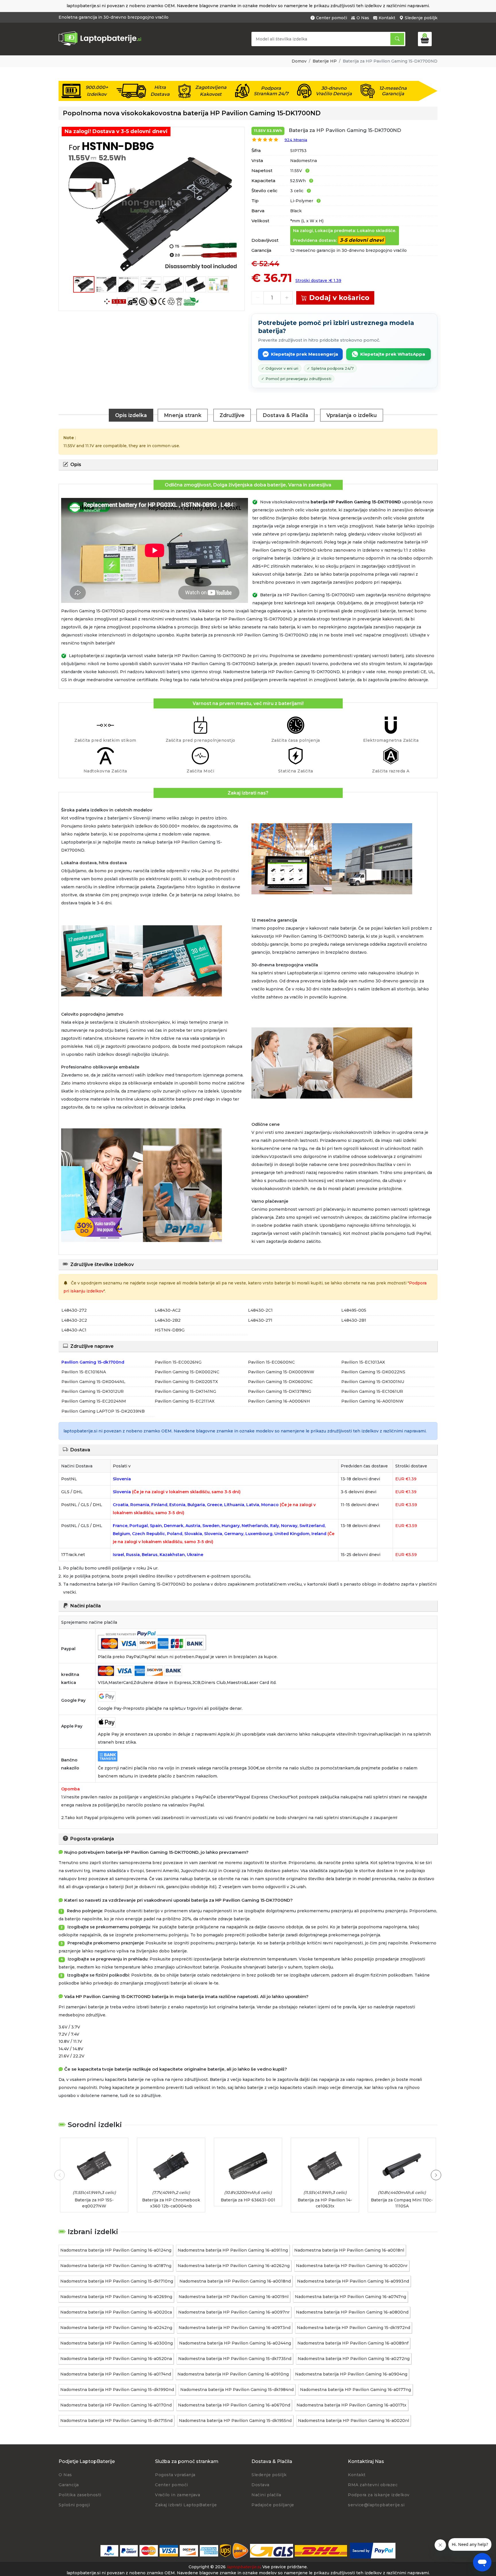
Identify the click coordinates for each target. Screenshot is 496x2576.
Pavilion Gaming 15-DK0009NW (281, 1372)
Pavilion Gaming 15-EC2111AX (185, 1401)
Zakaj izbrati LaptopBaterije (186, 2505)
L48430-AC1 (74, 1330)
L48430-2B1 (354, 1320)
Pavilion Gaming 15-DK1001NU (373, 1382)
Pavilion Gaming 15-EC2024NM (94, 1401)
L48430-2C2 (74, 1320)
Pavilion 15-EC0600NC (271, 1362)
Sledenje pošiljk (421, 18)
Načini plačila (266, 2495)
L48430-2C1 (260, 1310)
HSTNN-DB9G (170, 1330)
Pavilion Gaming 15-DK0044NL (93, 1382)
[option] (152, 206)
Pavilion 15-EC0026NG (178, 1362)
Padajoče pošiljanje (273, 2505)
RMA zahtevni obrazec (373, 2485)
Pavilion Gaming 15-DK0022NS (373, 1372)
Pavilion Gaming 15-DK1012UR (93, 1391)
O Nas (363, 18)
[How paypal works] (373, 2551)
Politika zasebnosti (80, 2495)
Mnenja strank (183, 415)
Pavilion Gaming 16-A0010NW (372, 1401)
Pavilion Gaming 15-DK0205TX (186, 1382)
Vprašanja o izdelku (352, 415)
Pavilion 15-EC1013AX (363, 1362)
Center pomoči (332, 18)
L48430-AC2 (168, 1310)
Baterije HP (325, 61)
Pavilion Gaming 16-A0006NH (279, 1401)
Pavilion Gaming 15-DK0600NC (280, 1382)
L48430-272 (74, 1310)
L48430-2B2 (168, 1320)
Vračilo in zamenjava (178, 2495)
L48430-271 (260, 1320)
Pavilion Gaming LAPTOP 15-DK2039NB (103, 1411)
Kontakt (387, 18)
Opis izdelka (131, 415)
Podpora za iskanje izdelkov (379, 2495)
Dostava (260, 2485)
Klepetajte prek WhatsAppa (393, 354)
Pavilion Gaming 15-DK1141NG (185, 1391)
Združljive (232, 415)
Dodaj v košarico (339, 298)
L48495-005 (354, 1310)
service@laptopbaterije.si (376, 2505)
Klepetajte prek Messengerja (305, 354)
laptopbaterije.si (244, 2567)
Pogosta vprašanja (175, 2475)
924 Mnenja (296, 140)
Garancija (69, 2485)
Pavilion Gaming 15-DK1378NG (280, 1391)
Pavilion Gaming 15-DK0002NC (187, 1372)
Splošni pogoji (74, 2505)
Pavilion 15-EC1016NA (84, 1372)
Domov (299, 61)
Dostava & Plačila (285, 415)
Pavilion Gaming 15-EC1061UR (372, 1391)
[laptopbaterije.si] (102, 45)
